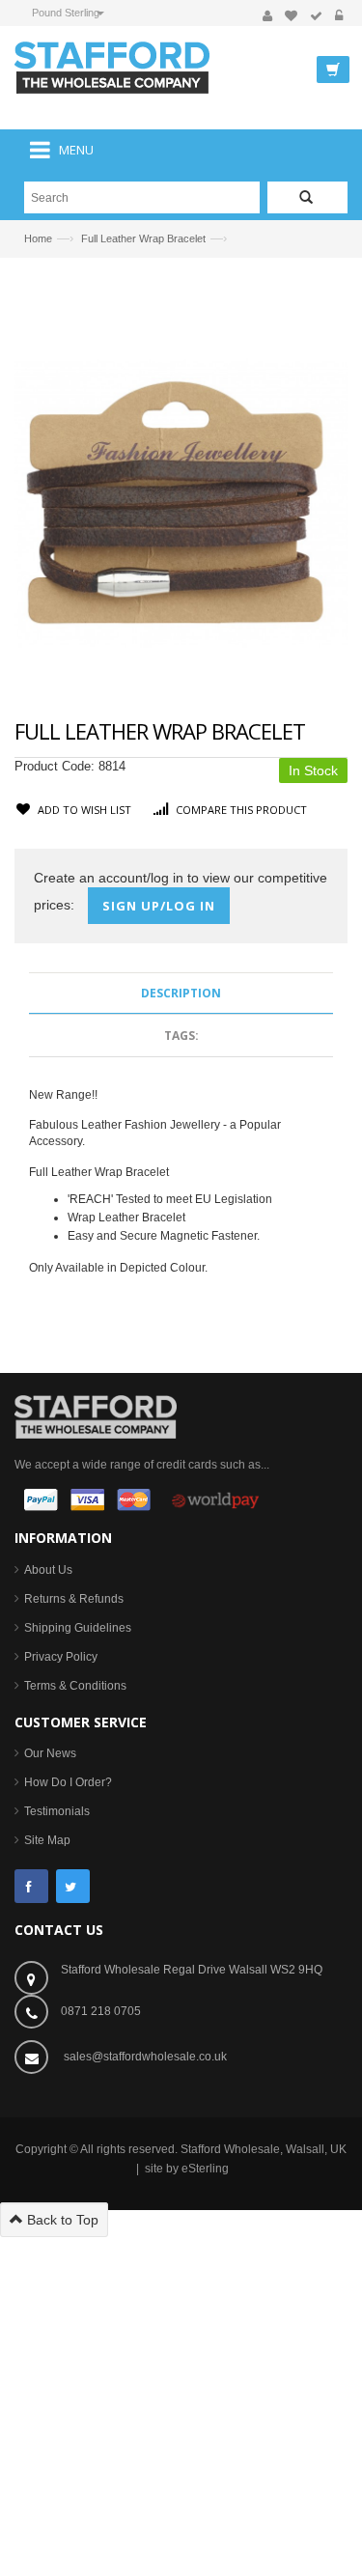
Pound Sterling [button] (66, 13)
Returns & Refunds (74, 1599)
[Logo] (96, 1415)
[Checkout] (316, 16)
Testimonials (57, 1811)
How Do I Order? (68, 1782)
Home (38, 238)
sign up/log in (159, 906)
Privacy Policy (61, 1657)
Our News (50, 1753)
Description (181, 993)
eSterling (205, 2169)
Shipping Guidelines (78, 1628)
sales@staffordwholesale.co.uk (145, 2057)
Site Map (47, 1840)
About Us (48, 1570)
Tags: (181, 1036)
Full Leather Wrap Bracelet (143, 238)
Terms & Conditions (75, 1686)
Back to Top (61, 2220)
